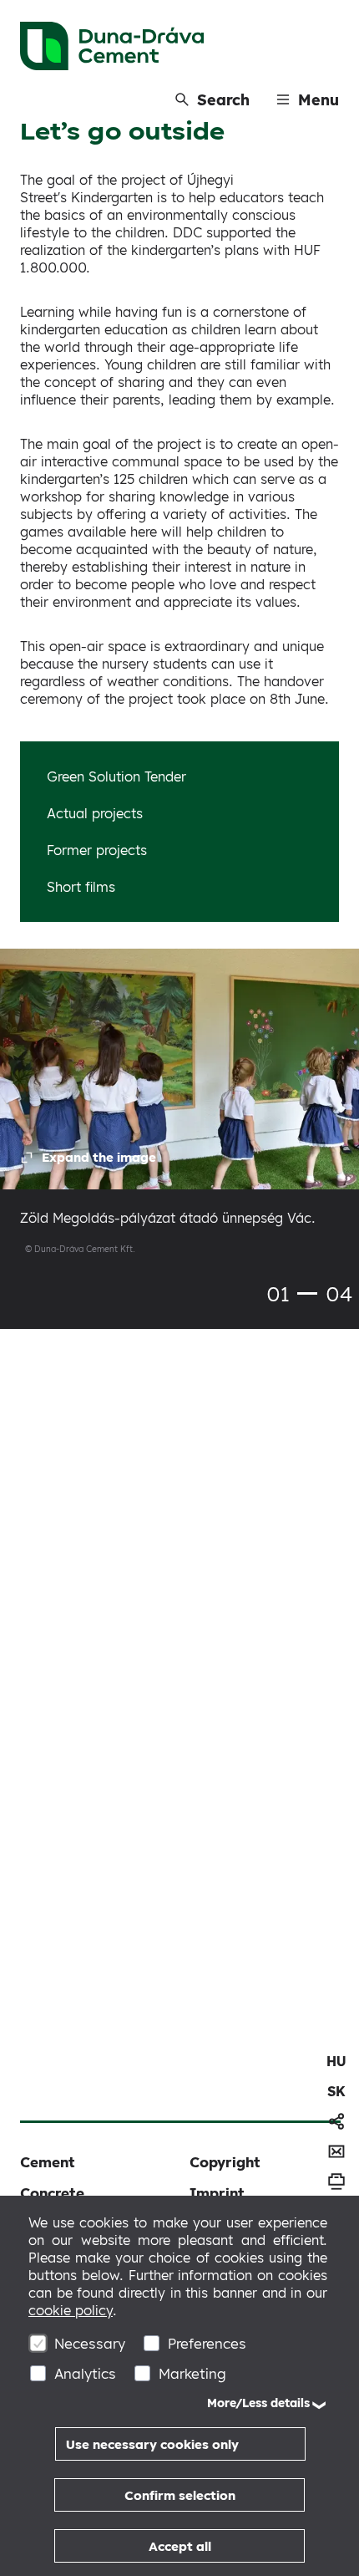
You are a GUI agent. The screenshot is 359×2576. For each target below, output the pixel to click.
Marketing (192, 2373)
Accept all (180, 2546)
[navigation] (336, 2061)
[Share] (336, 2121)
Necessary (90, 2343)
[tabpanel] (179, 1115)
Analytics (85, 2373)
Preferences (207, 2343)
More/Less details (258, 2403)
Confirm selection (180, 2495)
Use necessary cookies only (152, 2444)
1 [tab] (307, 1293)
